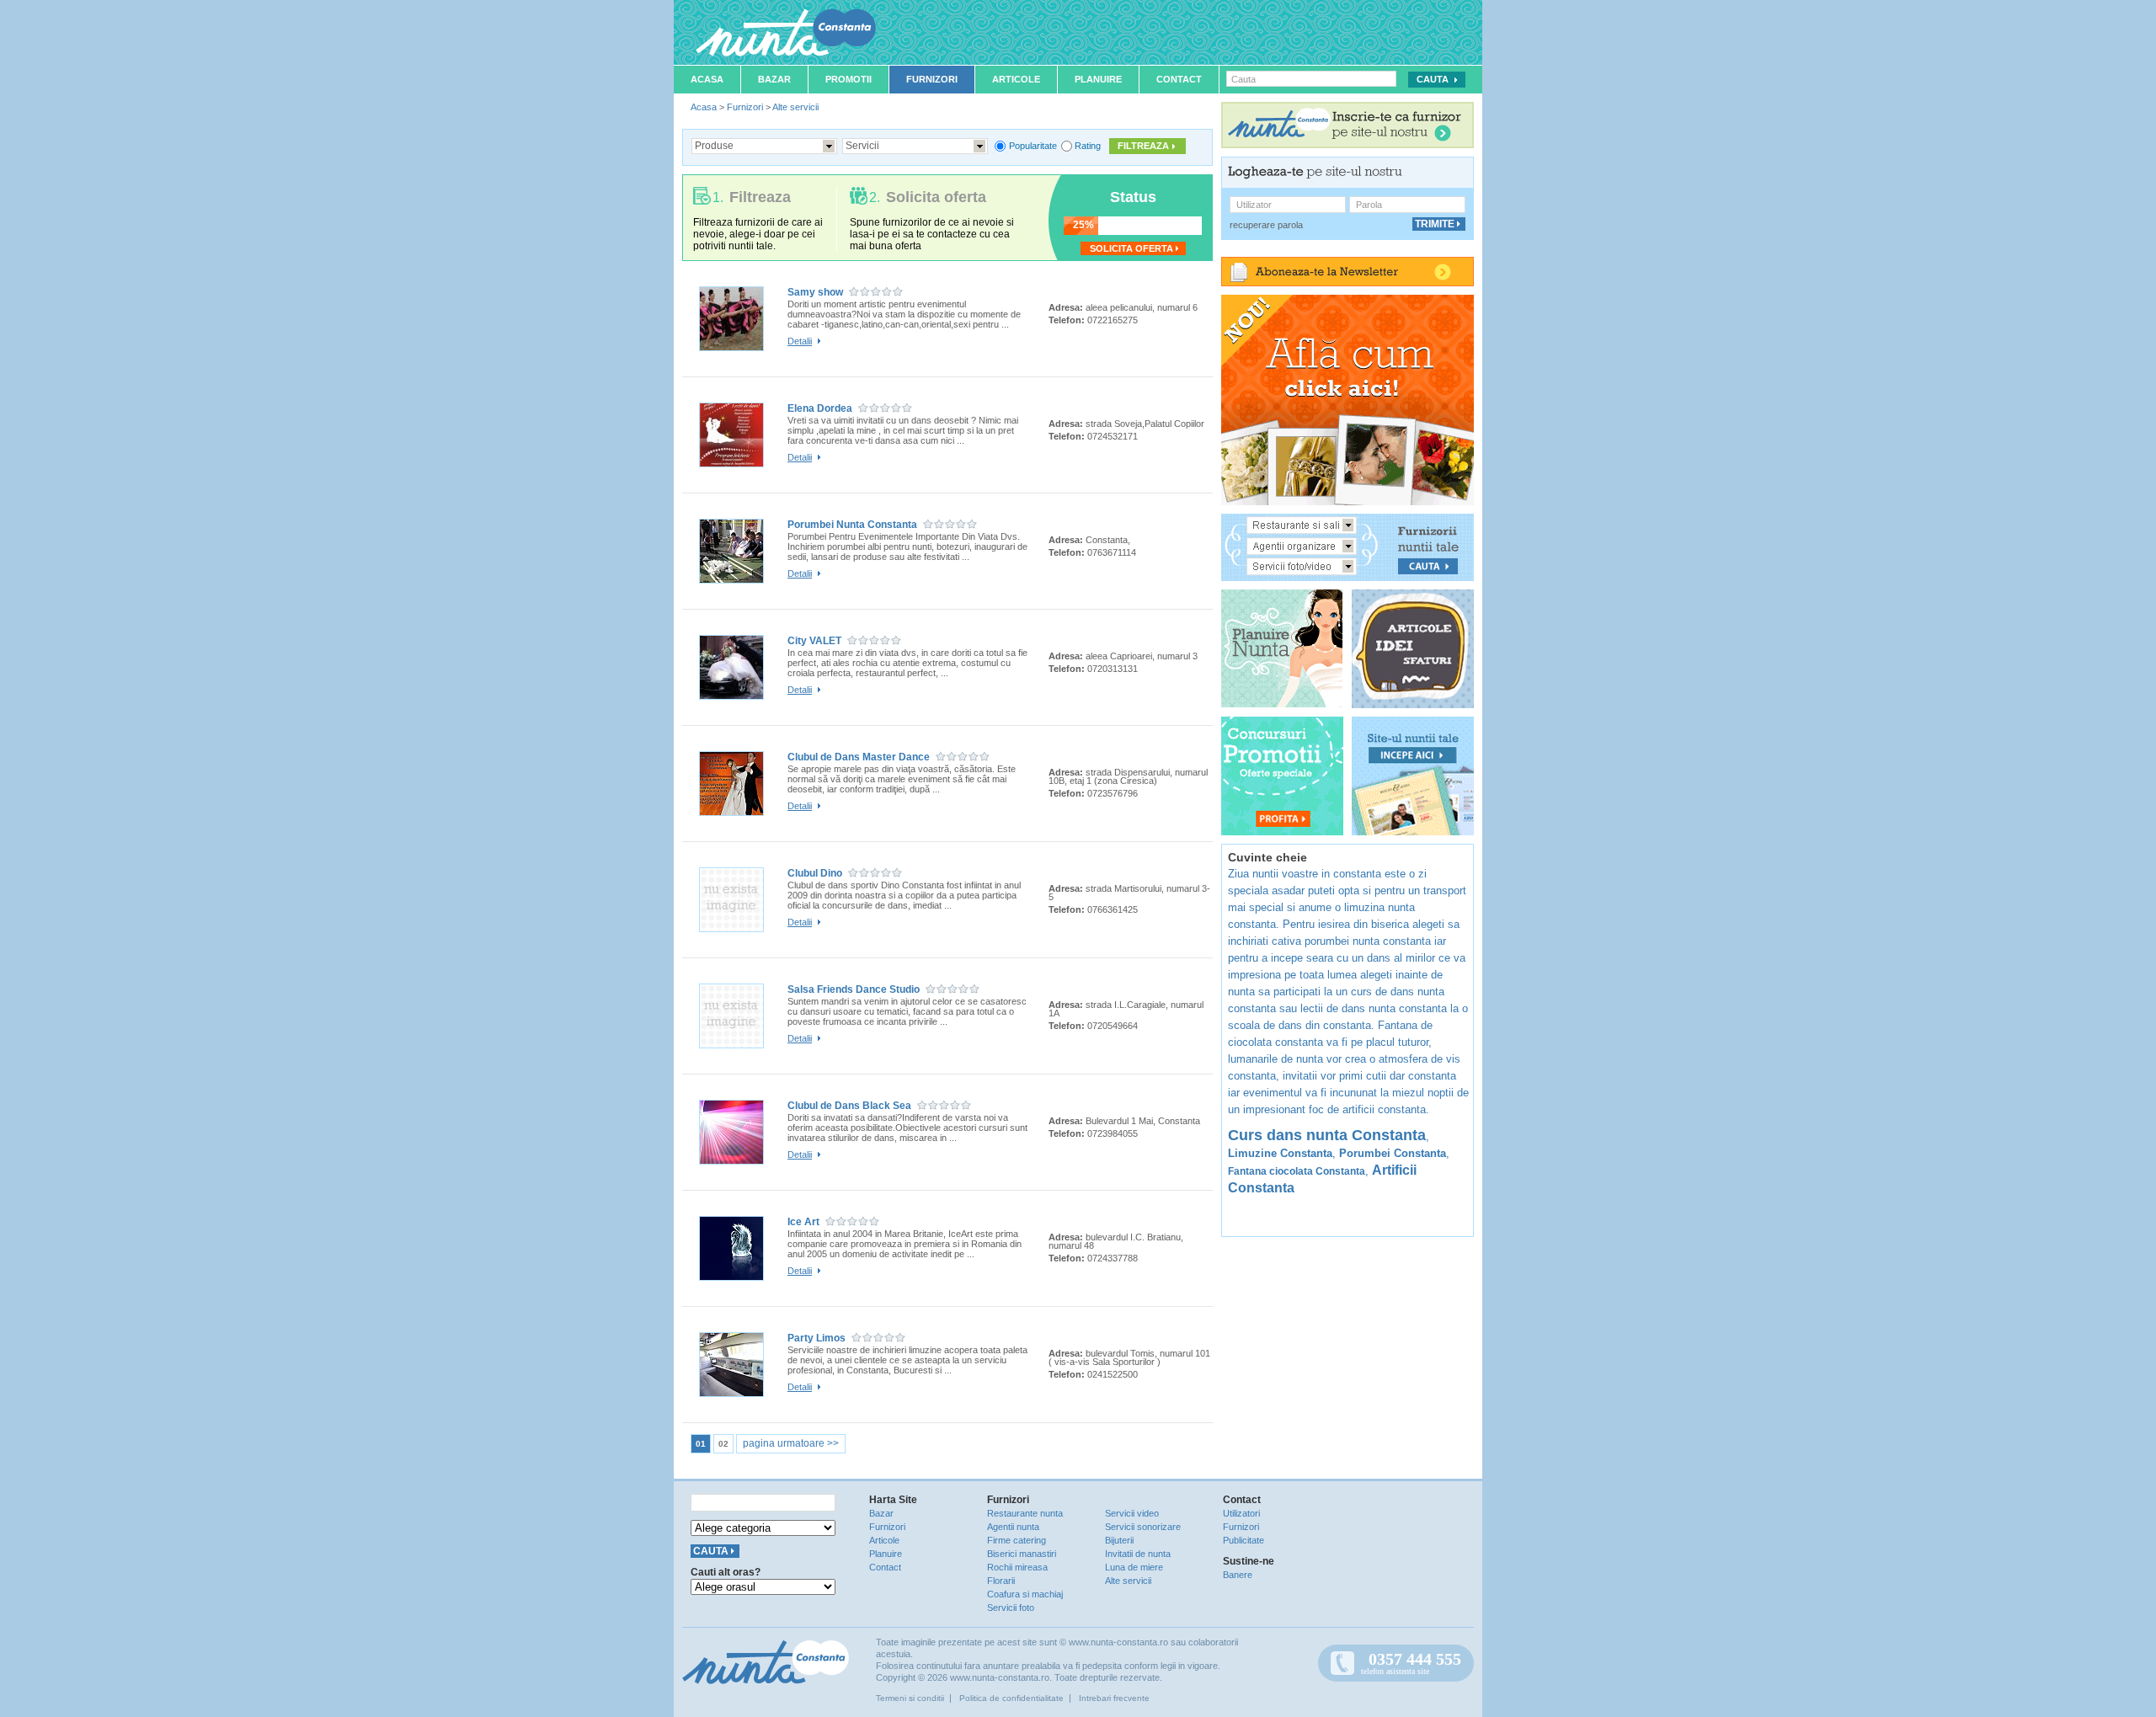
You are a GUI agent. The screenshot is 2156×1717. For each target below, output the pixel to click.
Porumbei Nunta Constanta (852, 525)
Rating (1088, 146)
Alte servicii (795, 107)
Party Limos (817, 1338)
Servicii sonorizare (1143, 1527)
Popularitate (1033, 146)
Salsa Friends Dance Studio (854, 989)
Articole (1016, 79)
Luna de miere (1134, 1567)
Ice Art (803, 1222)
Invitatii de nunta (1138, 1554)
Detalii (800, 341)
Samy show (815, 292)
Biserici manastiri (1022, 1554)
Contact (1179, 79)
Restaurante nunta (1025, 1513)
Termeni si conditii (910, 1698)
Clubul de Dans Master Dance (859, 757)
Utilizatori (1241, 1513)
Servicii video (1132, 1513)
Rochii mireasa (1017, 1567)
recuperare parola (1266, 225)
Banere (1238, 1575)
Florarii (1001, 1581)
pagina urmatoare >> (791, 1443)
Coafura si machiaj (1025, 1594)
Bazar (774, 79)
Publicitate (1243, 1540)
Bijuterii (1119, 1540)
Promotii (849, 79)
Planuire (1098, 79)
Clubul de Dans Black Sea (849, 1106)
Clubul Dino (815, 873)
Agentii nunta (1013, 1527)
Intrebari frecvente (1114, 1698)
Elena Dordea (820, 408)
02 (723, 1444)
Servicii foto (1011, 1608)
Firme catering (1017, 1540)
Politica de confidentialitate (1011, 1698)
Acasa (707, 79)
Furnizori (932, 79)
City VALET (814, 641)
